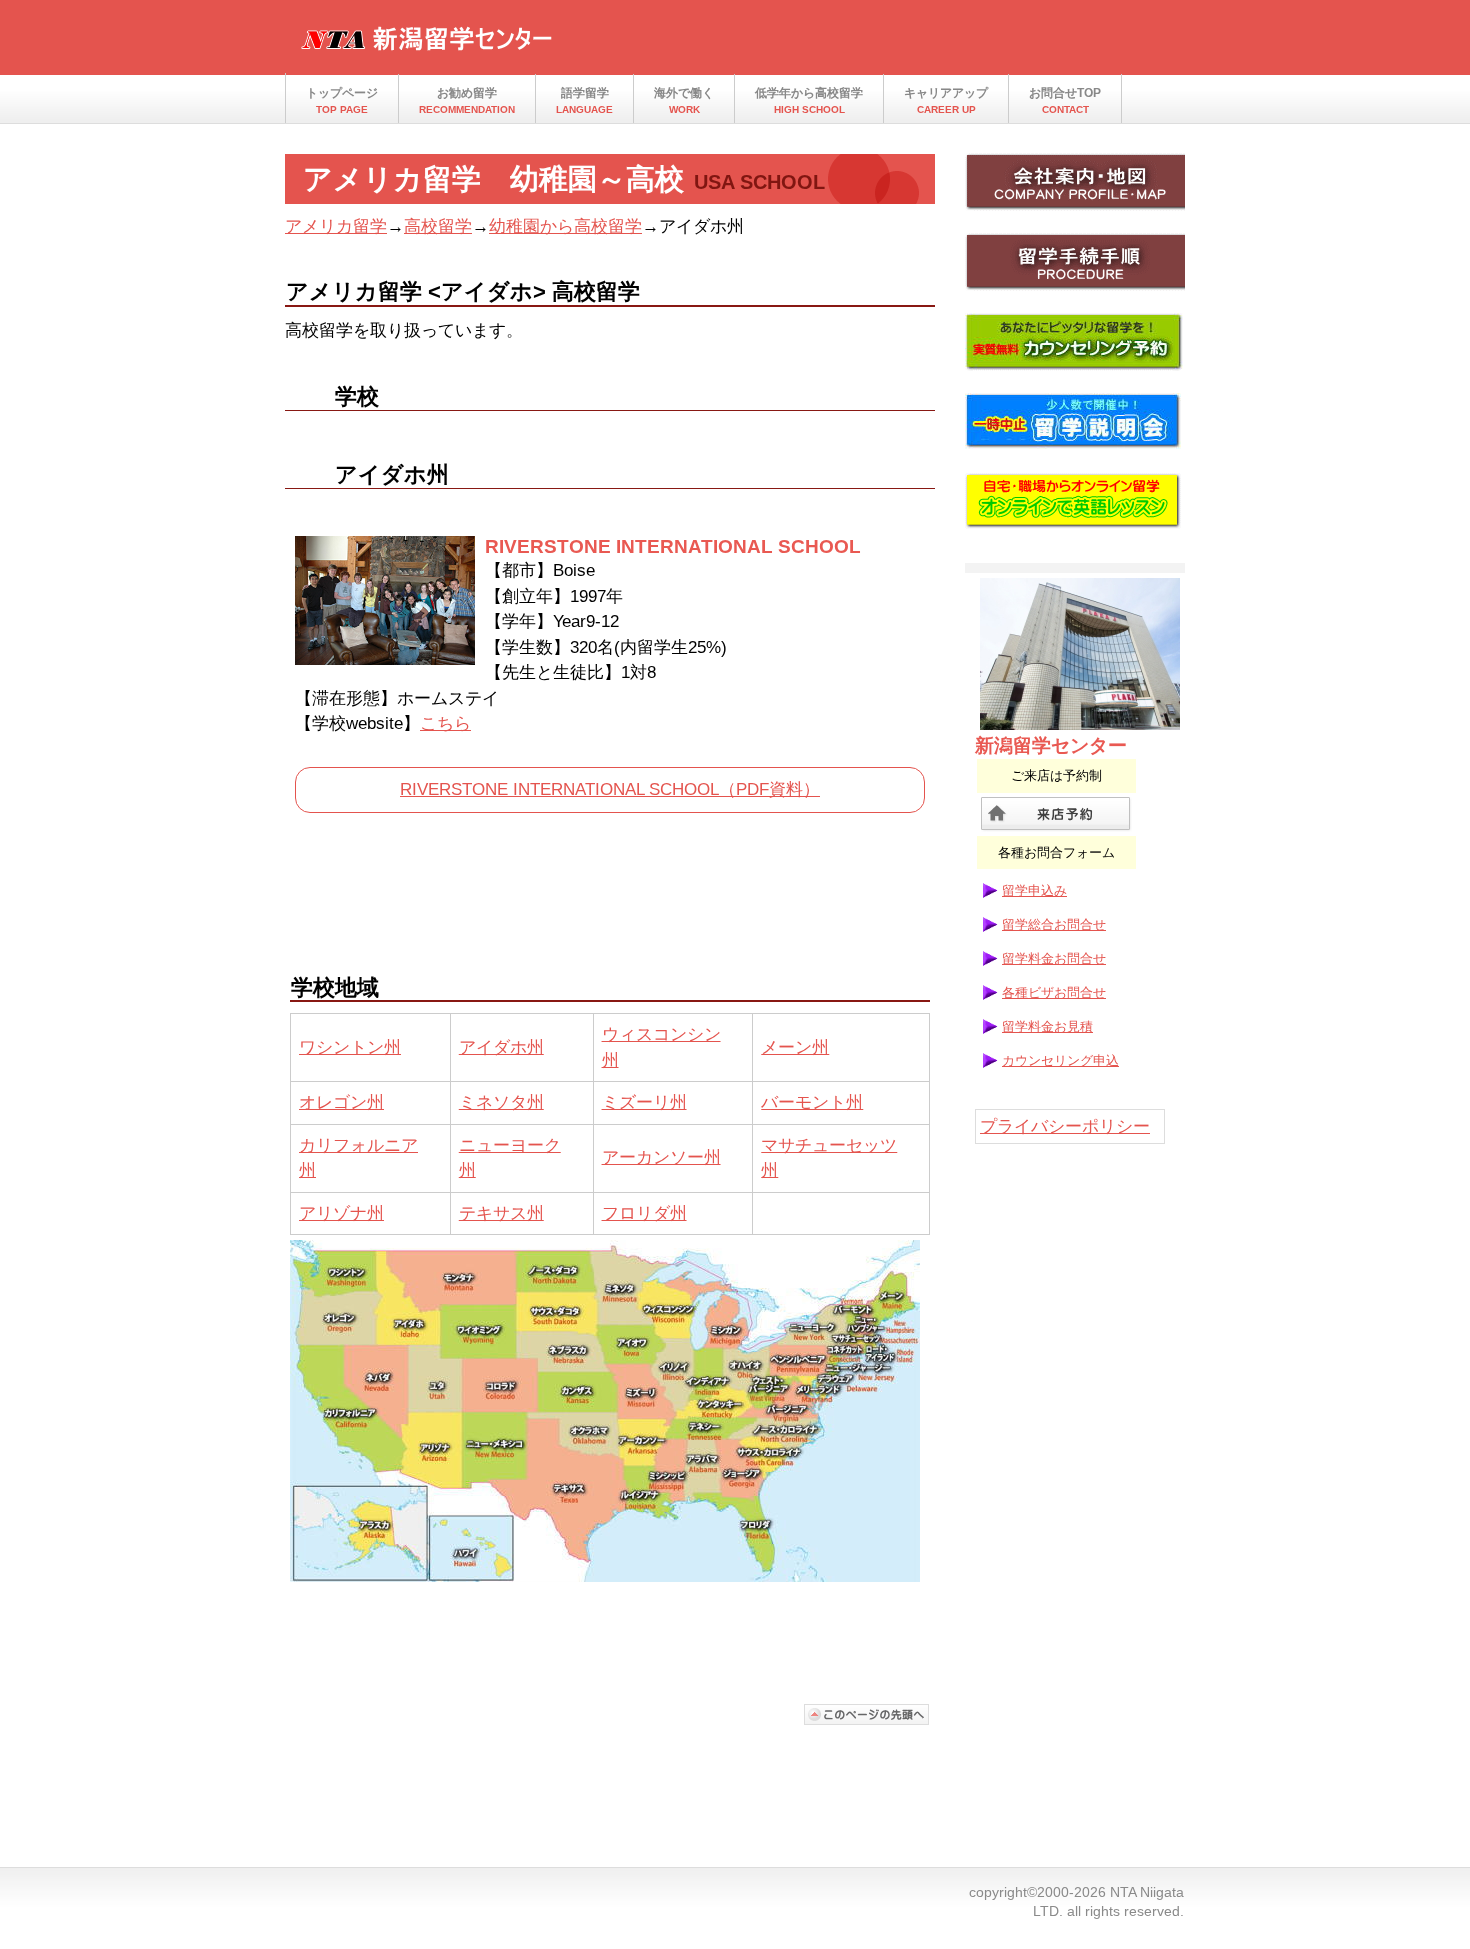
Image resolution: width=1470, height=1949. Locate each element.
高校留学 (438, 226)
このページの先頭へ (867, 1714)
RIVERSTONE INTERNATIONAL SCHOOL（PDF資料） (610, 789)
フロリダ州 (644, 1213)
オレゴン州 (341, 1102)
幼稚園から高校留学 (565, 226)
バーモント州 (812, 1102)
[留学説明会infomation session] (1075, 428)
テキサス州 (501, 1213)
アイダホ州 (501, 1047)
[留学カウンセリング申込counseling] (1075, 348)
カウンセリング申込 (1060, 1060)
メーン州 (795, 1047)
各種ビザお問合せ (1054, 992)
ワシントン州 (350, 1047)
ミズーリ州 (644, 1102)
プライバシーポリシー (1065, 1126)
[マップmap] (1075, 188)
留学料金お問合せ (1054, 958)
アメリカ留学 (336, 226)
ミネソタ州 (501, 1102)
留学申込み (1034, 890)
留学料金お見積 (1047, 1026)
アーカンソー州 (661, 1157)
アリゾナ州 (341, 1213)
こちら (445, 723)
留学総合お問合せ (1054, 924)
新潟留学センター (495, 43)
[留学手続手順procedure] (1075, 268)
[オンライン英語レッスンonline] (1075, 508)
